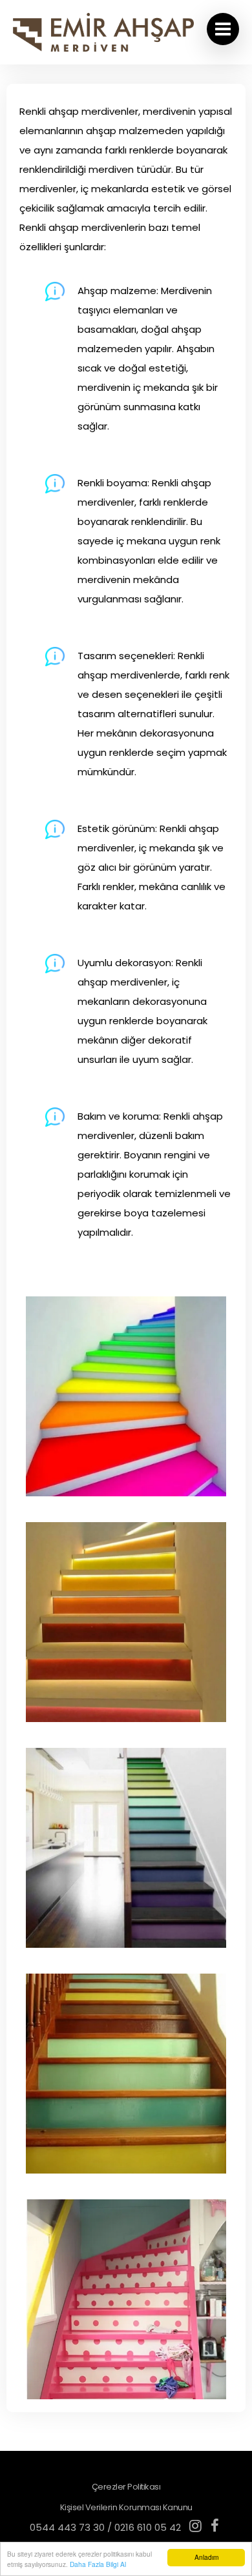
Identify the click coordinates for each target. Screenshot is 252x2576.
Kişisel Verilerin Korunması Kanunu (126, 2507)
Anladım (206, 2557)
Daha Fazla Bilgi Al (98, 2564)
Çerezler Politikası (126, 2487)
